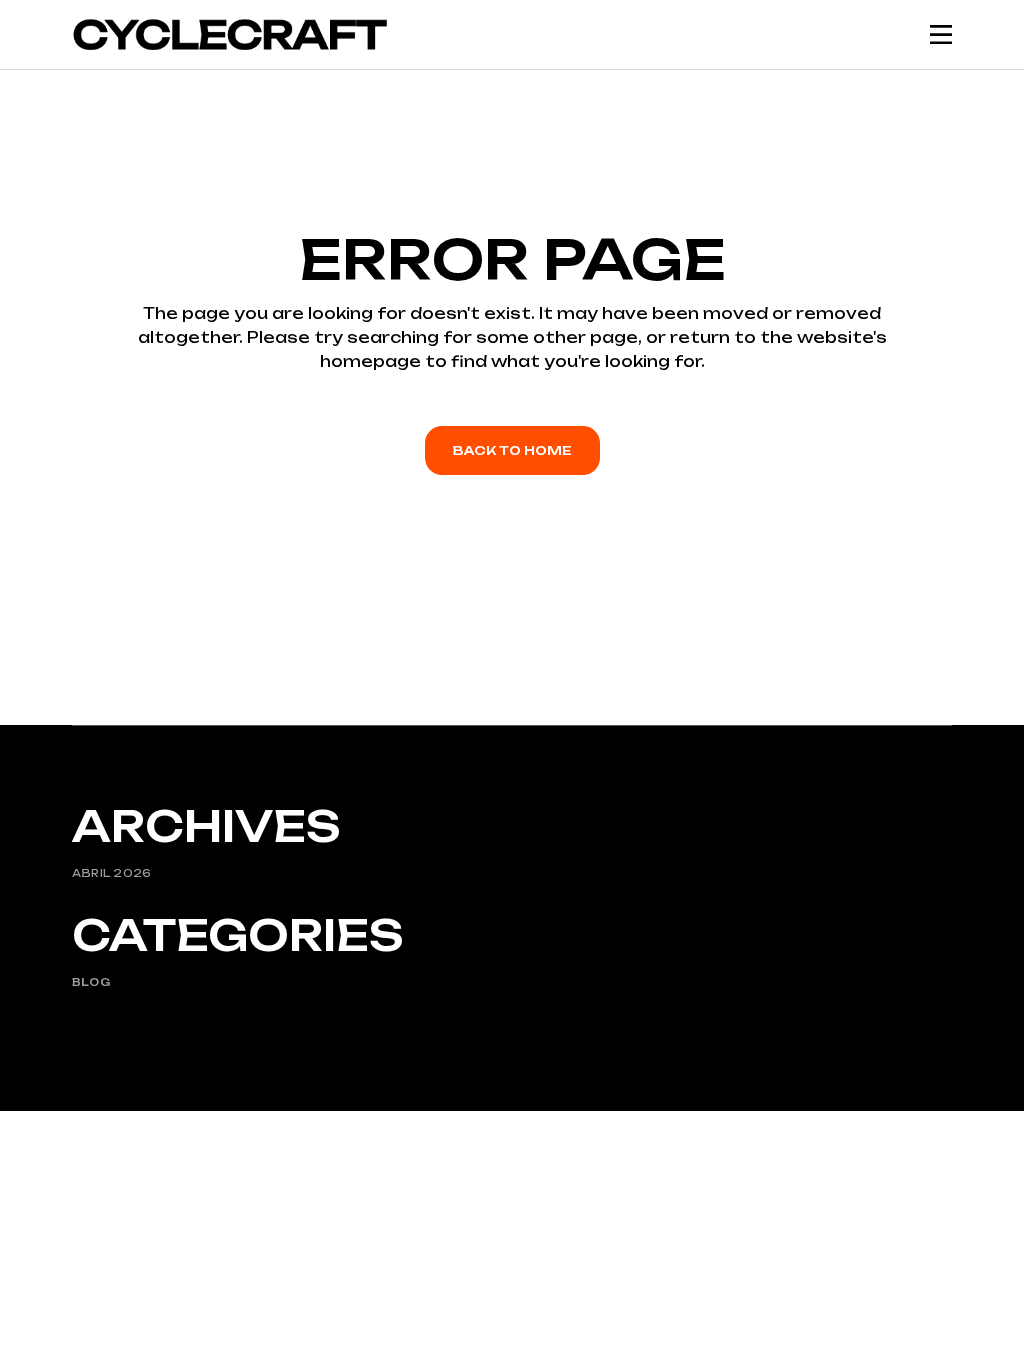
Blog (91, 982)
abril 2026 (112, 873)
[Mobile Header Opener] (941, 34)
